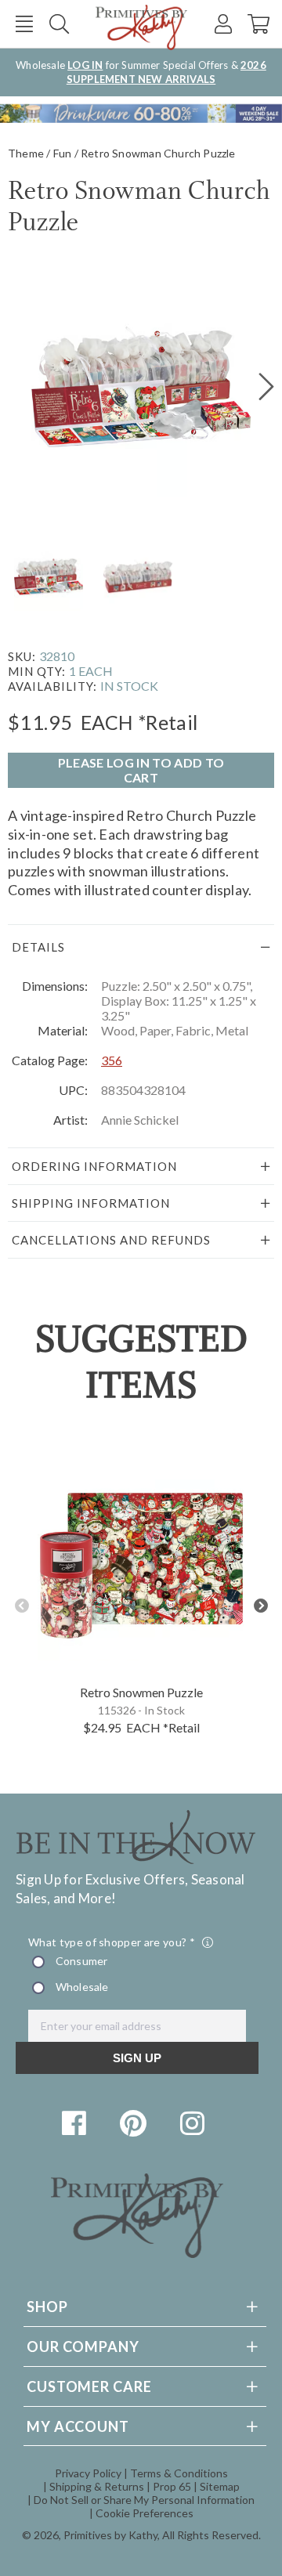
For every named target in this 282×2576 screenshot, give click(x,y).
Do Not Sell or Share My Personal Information (144, 2500)
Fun (63, 153)
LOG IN (85, 65)
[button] (24, 24)
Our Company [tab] (83, 2347)
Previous (22, 1606)
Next (260, 1606)
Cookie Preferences (145, 2513)
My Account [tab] (78, 2426)
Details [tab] (38, 947)
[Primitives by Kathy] (137, 2253)
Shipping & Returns (97, 2486)
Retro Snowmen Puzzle (141, 1692)
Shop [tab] (47, 2307)
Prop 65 (172, 2486)
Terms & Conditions (179, 2473)
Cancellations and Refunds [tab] (111, 1240)
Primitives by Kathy (110, 2535)
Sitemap (220, 2486)
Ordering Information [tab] (94, 1166)
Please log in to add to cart (141, 770)
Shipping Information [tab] (91, 1203)
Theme (26, 153)
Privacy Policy (88, 2473)
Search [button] (59, 24)
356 (112, 1060)
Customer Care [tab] (89, 2386)
